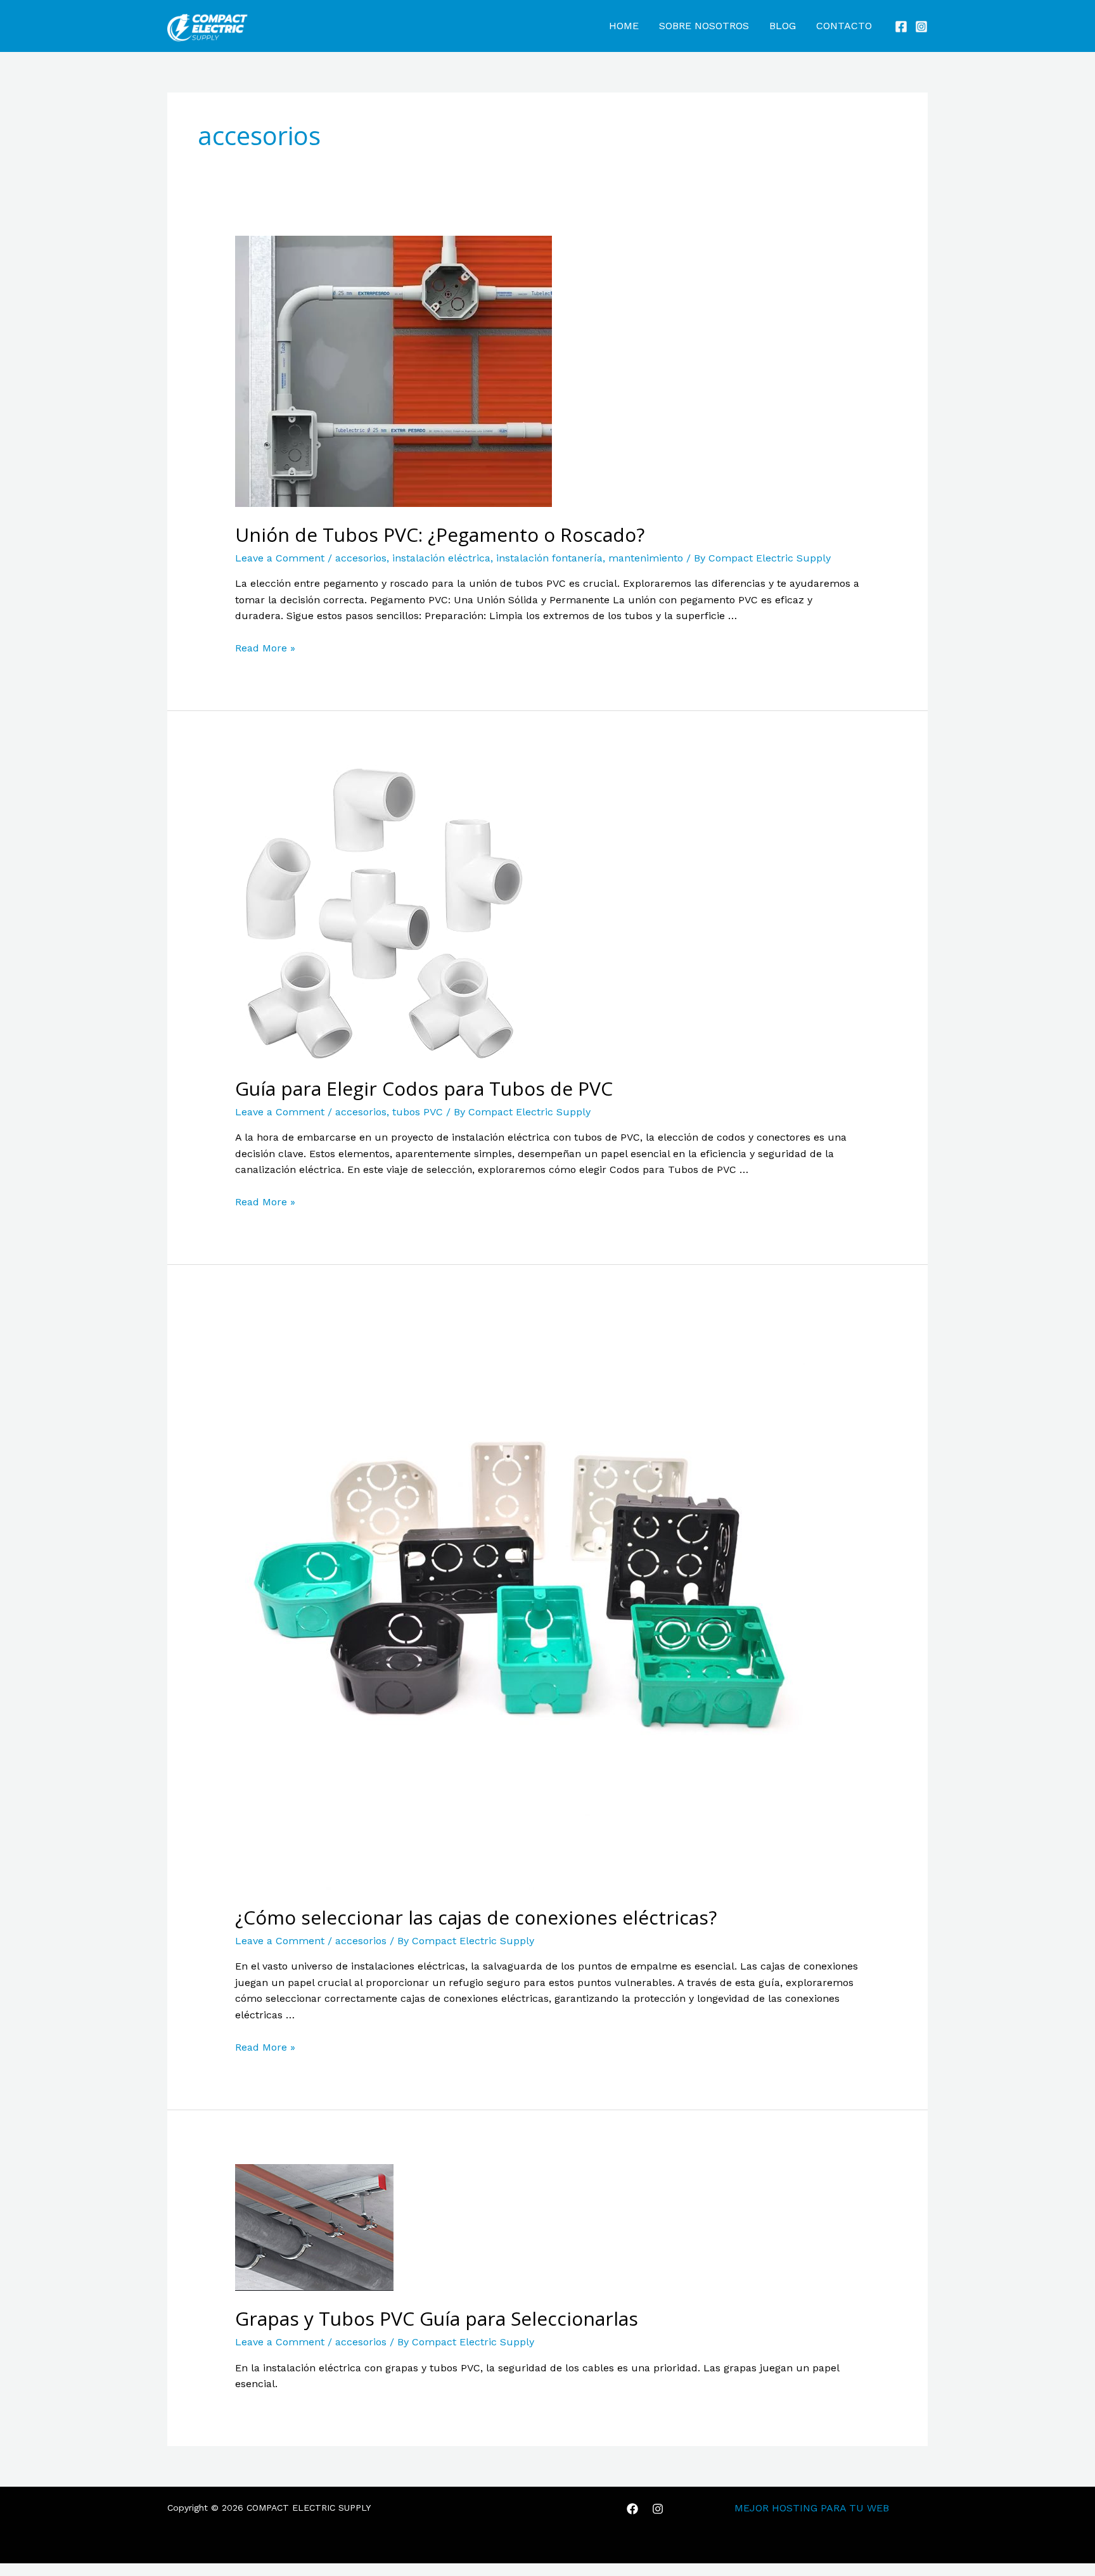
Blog (783, 26)
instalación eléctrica (441, 558)
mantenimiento (646, 558)
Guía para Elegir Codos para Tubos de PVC (424, 1088)
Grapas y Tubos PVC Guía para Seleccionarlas (437, 2318)
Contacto (844, 26)
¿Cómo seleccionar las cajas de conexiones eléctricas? (476, 1917)
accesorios (361, 558)
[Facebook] (901, 27)
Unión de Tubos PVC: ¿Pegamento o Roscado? (440, 535)
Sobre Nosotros (704, 26)
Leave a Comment (280, 558)
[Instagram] (921, 27)
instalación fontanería (549, 558)
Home (624, 26)
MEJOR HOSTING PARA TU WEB (812, 2508)
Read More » (265, 648)
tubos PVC (418, 1112)
